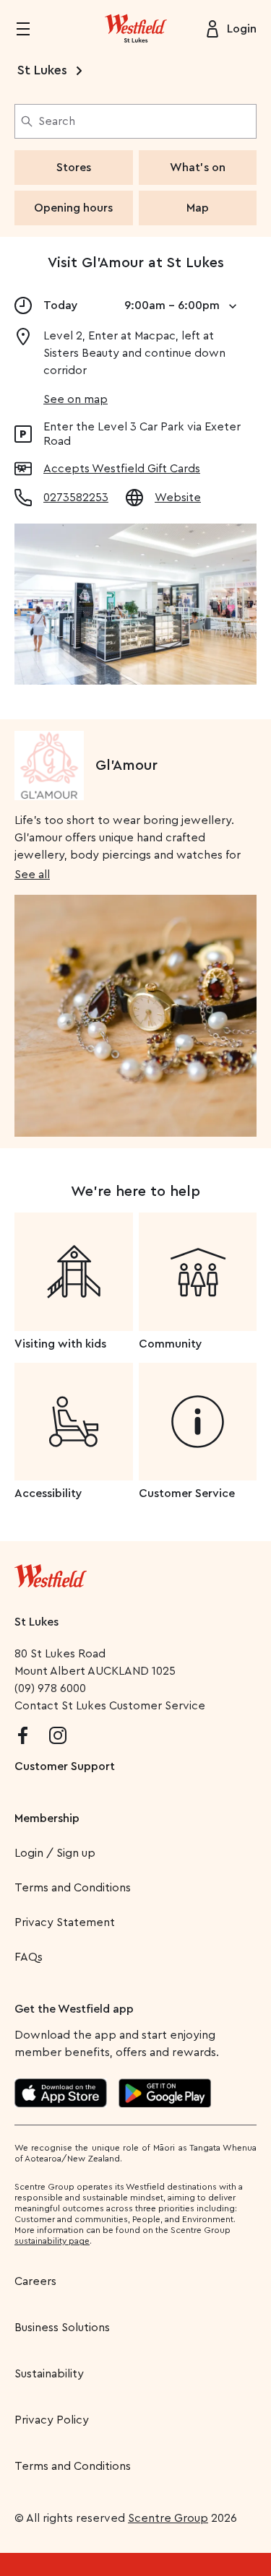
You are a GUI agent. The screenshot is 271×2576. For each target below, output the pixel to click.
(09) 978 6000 (50, 1688)
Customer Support (65, 1766)
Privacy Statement (65, 1922)
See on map (76, 399)
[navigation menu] (32, 29)
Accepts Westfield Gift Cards (122, 469)
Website (178, 498)
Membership (47, 1818)
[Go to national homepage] (51, 1573)
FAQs (29, 1957)
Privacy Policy (52, 2420)
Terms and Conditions (73, 1888)
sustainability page (52, 2241)
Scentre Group (168, 2518)
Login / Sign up (55, 1853)
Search (57, 121)
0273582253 (76, 498)
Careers (35, 2281)
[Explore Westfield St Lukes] (136, 29)
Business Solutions (62, 2328)
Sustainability (49, 2374)
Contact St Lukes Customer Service (110, 1706)
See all (32, 875)
